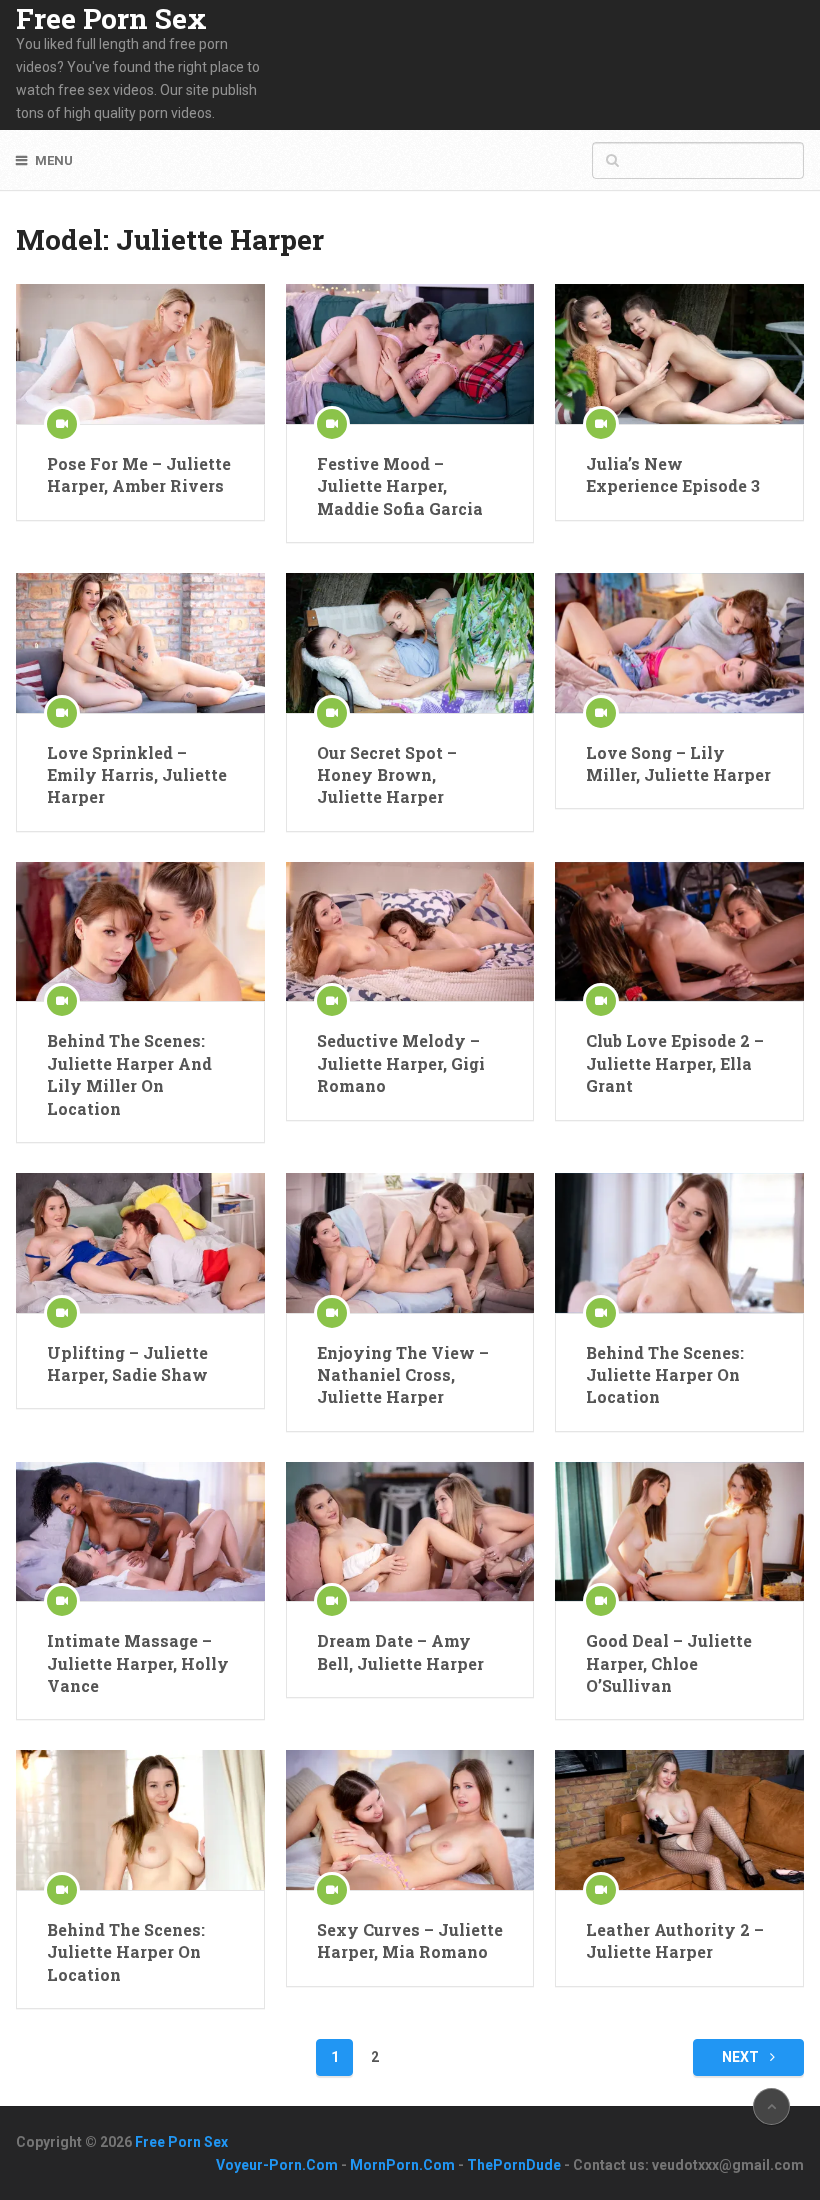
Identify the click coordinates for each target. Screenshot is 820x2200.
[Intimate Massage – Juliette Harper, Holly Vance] (140, 1532)
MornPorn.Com (402, 2165)
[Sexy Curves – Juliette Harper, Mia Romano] (410, 1820)
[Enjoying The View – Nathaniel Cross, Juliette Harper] (410, 1243)
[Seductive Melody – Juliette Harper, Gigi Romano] (410, 932)
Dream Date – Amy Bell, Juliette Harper (400, 1651)
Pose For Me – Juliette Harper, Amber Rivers (139, 474)
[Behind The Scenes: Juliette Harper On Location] (679, 1243)
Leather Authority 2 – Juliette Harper (675, 1940)
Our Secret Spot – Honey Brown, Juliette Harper (387, 775)
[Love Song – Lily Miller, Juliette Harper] (679, 643)
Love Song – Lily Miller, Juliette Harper (678, 763)
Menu (54, 160)
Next (742, 2057)
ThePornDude (514, 2165)
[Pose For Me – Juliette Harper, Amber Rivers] (140, 354)
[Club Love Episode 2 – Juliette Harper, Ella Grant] (679, 932)
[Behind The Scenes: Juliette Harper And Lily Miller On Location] (140, 932)
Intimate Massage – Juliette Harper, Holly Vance (138, 1663)
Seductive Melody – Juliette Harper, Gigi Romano (401, 1063)
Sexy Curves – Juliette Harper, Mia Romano (410, 1940)
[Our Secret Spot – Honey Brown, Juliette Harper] (410, 643)
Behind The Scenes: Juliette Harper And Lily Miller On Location (129, 1074)
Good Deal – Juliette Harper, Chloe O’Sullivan (669, 1663)
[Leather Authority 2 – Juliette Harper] (679, 1820)
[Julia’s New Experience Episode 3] (679, 354)
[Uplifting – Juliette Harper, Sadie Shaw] (140, 1243)
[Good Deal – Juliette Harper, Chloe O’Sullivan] (679, 1532)
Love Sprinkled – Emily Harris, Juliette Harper (137, 775)
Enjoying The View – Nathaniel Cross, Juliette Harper (403, 1375)
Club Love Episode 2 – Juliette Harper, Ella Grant (675, 1063)
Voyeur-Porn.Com (277, 2165)
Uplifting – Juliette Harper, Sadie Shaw (127, 1363)
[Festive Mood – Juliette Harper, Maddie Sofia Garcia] (410, 354)
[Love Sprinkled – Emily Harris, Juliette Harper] (140, 643)
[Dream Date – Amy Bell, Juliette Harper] (410, 1532)
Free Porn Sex (111, 19)
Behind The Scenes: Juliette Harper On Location (665, 1375)
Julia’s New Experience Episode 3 (673, 474)
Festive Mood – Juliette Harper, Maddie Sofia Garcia (400, 486)
